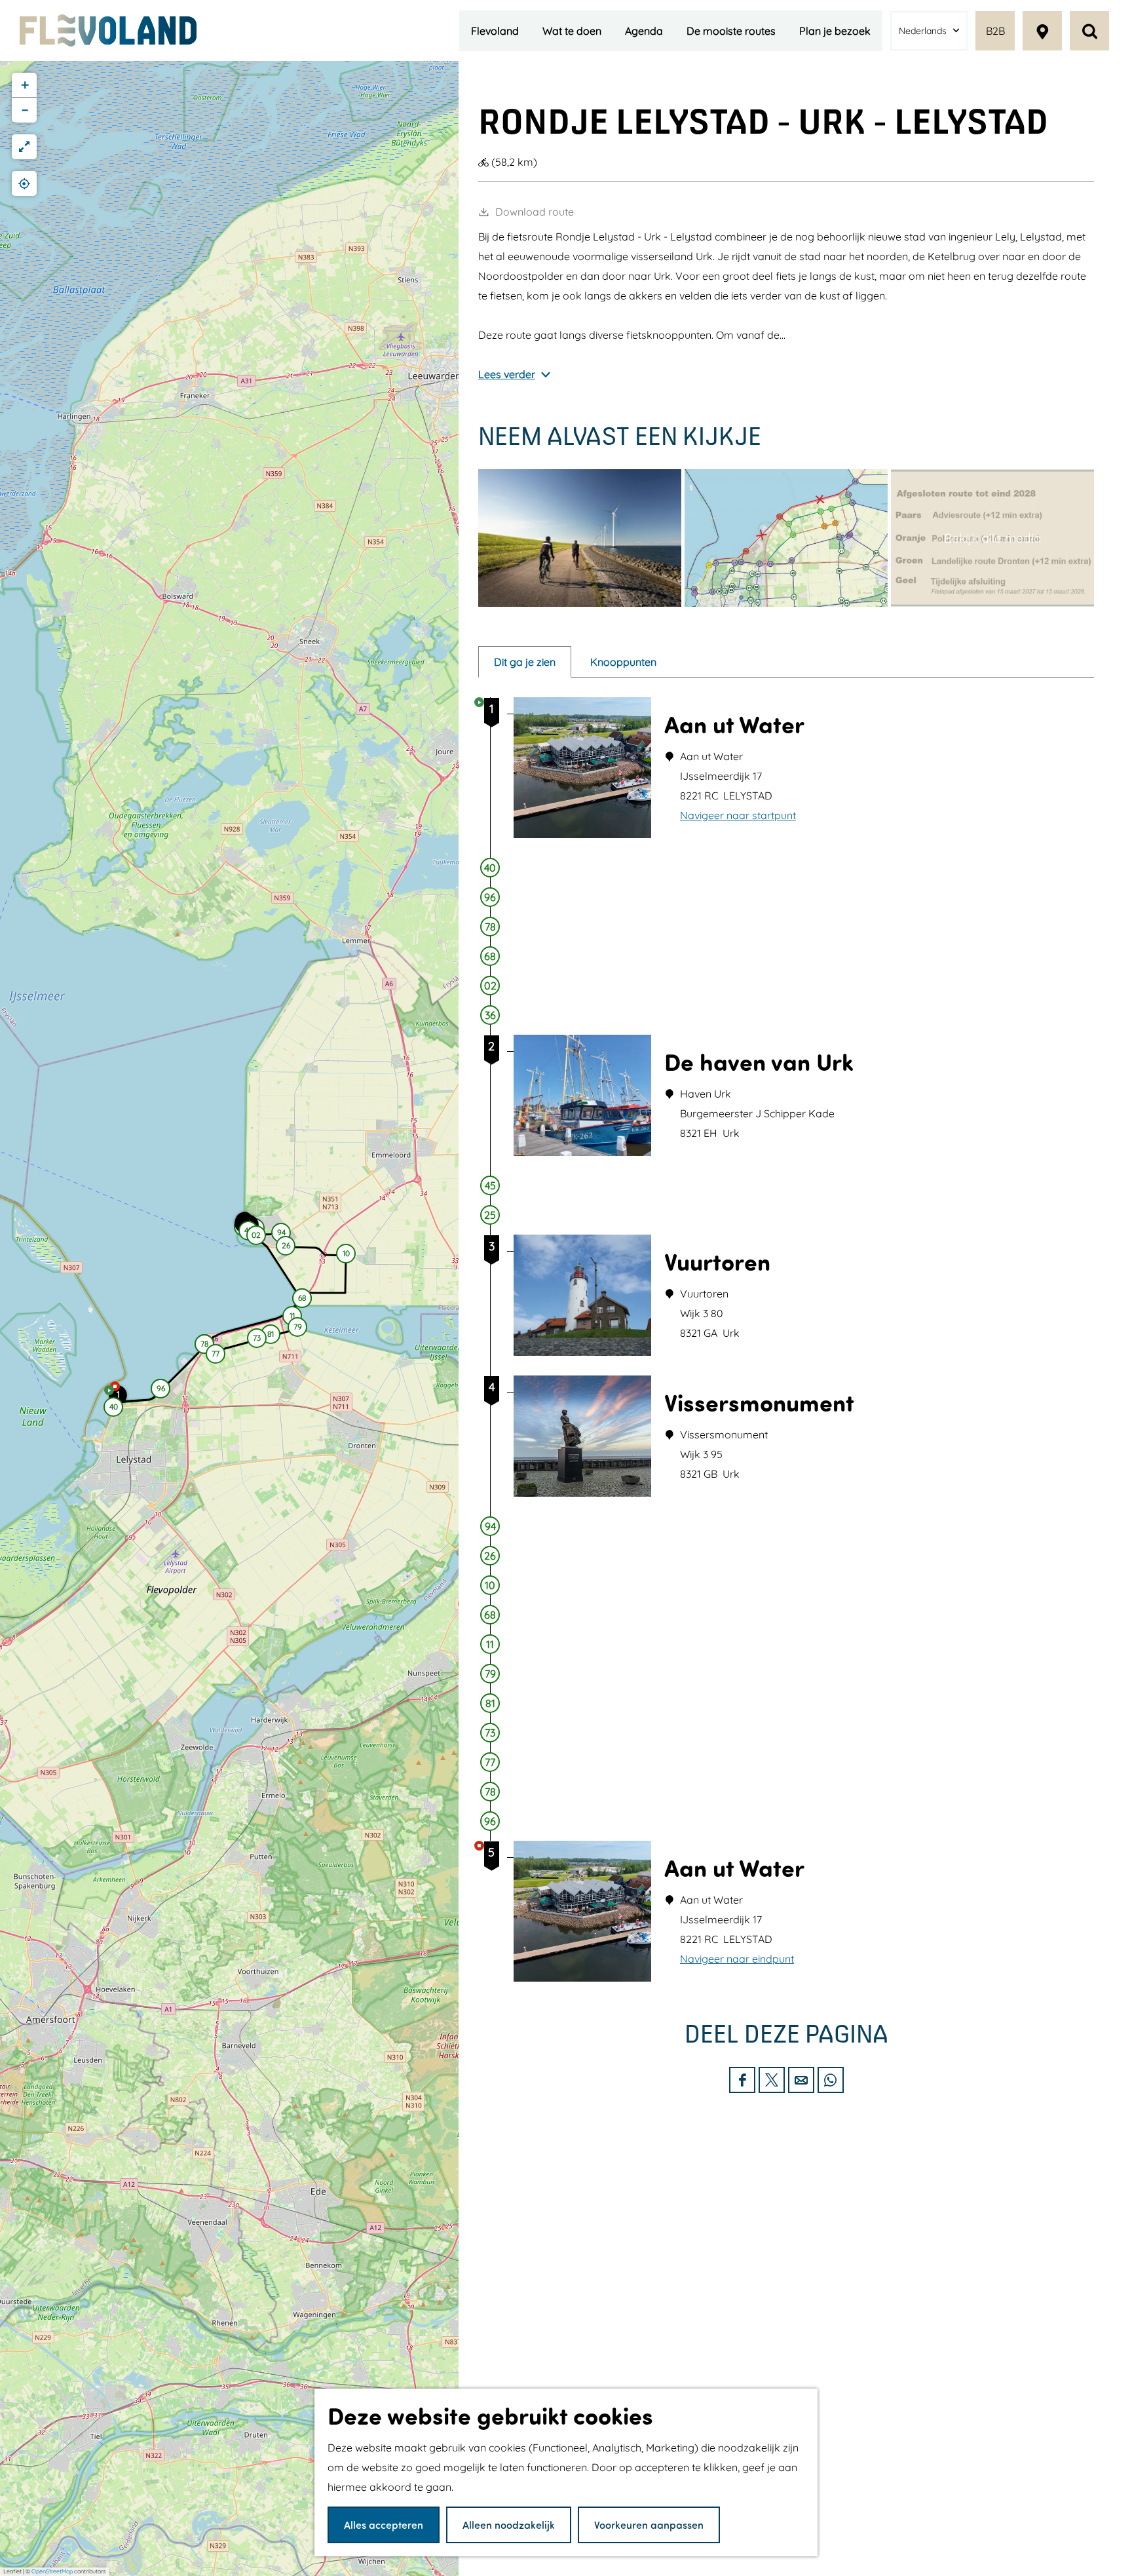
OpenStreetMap (52, 2571)
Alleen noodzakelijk (509, 2525)
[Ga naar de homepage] (108, 30)
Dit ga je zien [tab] (525, 662)
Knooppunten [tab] (623, 662)
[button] (113, 1409)
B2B (995, 31)
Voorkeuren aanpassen (649, 2525)
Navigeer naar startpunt (738, 815)
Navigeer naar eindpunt (737, 1959)
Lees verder (507, 374)
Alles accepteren (384, 2525)
